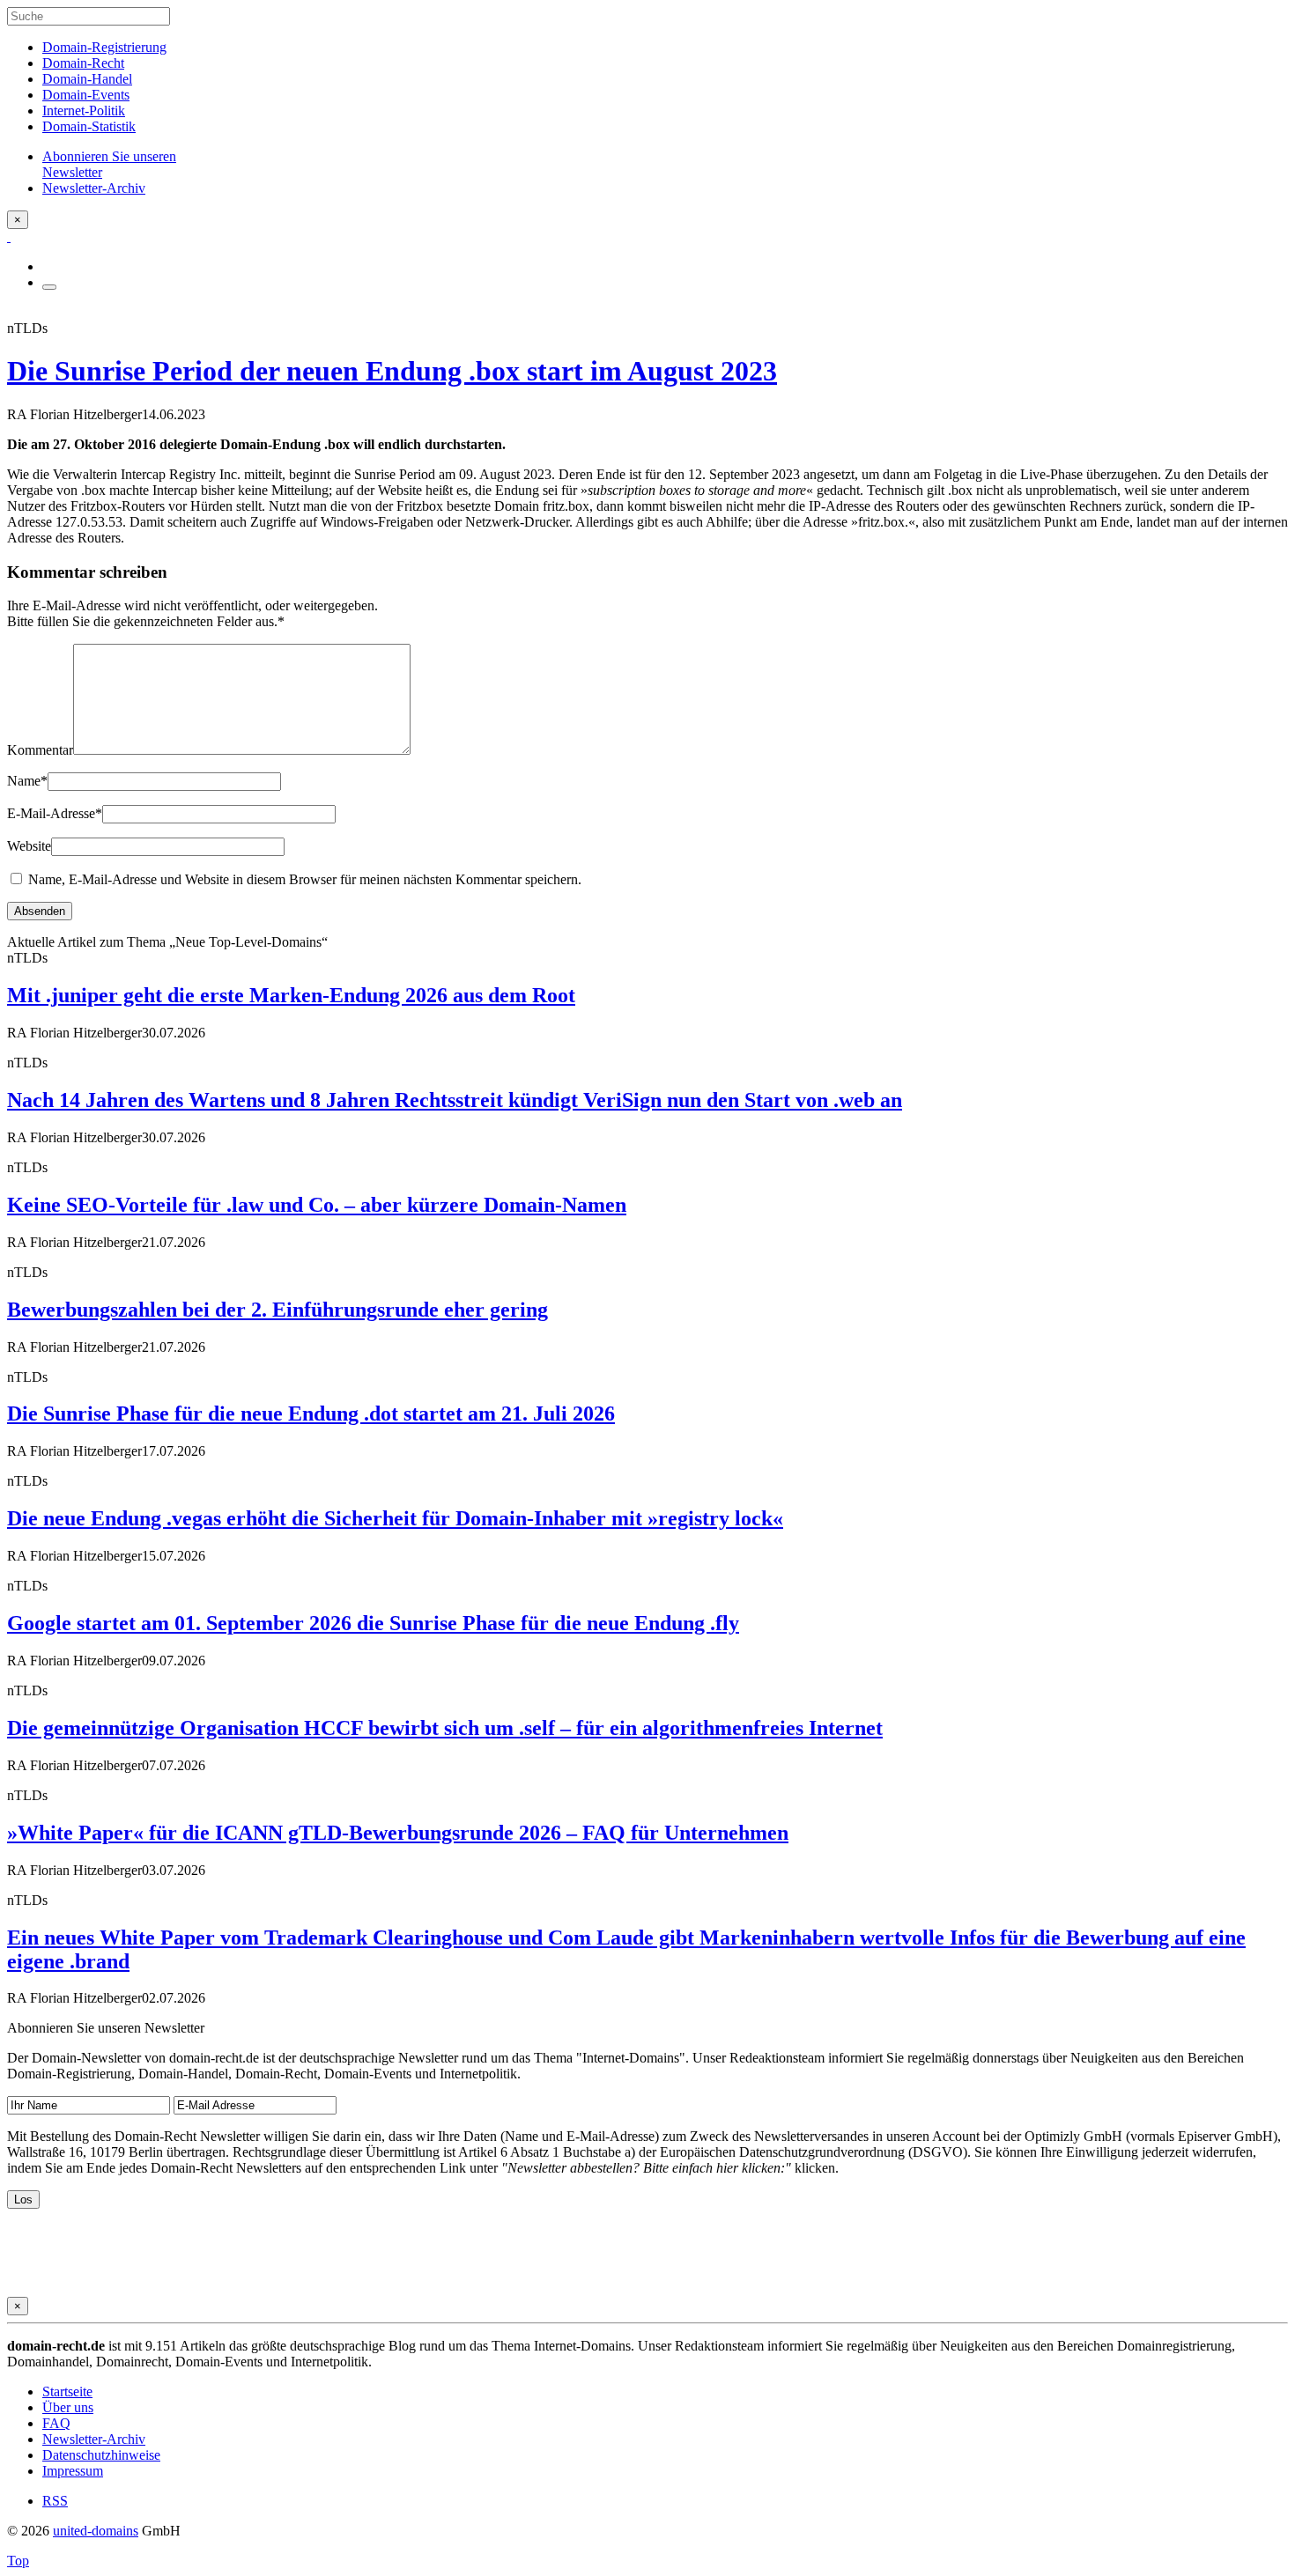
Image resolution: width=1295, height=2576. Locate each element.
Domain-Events (86, 95)
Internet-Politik (84, 111)
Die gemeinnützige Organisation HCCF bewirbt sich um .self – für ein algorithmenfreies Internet (445, 1728)
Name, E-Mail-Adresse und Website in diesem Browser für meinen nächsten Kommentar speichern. (305, 879)
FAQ (56, 2423)
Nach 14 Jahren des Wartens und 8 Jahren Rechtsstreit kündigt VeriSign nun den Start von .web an (455, 1100)
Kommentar (40, 750)
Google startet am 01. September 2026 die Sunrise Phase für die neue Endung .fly (373, 1623)
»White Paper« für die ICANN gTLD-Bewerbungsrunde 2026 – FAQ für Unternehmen (398, 1833)
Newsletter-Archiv (94, 2439)
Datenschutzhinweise (101, 2455)
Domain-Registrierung (104, 47)
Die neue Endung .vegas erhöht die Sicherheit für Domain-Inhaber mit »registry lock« (395, 1518)
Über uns (68, 2407)
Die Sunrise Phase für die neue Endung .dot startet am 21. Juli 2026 (311, 1413)
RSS (55, 2501)
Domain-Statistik (89, 126)
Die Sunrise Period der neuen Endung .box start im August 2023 (392, 371)
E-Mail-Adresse (55, 813)
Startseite (67, 2391)
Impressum (73, 2471)
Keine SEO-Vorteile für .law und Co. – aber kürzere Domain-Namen (317, 1205)
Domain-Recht (83, 63)
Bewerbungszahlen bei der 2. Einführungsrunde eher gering (277, 1310)
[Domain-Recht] (9, 236)
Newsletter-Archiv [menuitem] (94, 188)
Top (18, 2561)
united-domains (96, 2531)
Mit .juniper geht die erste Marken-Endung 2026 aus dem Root (291, 995)
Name (27, 781)
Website (29, 846)
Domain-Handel (87, 79)
